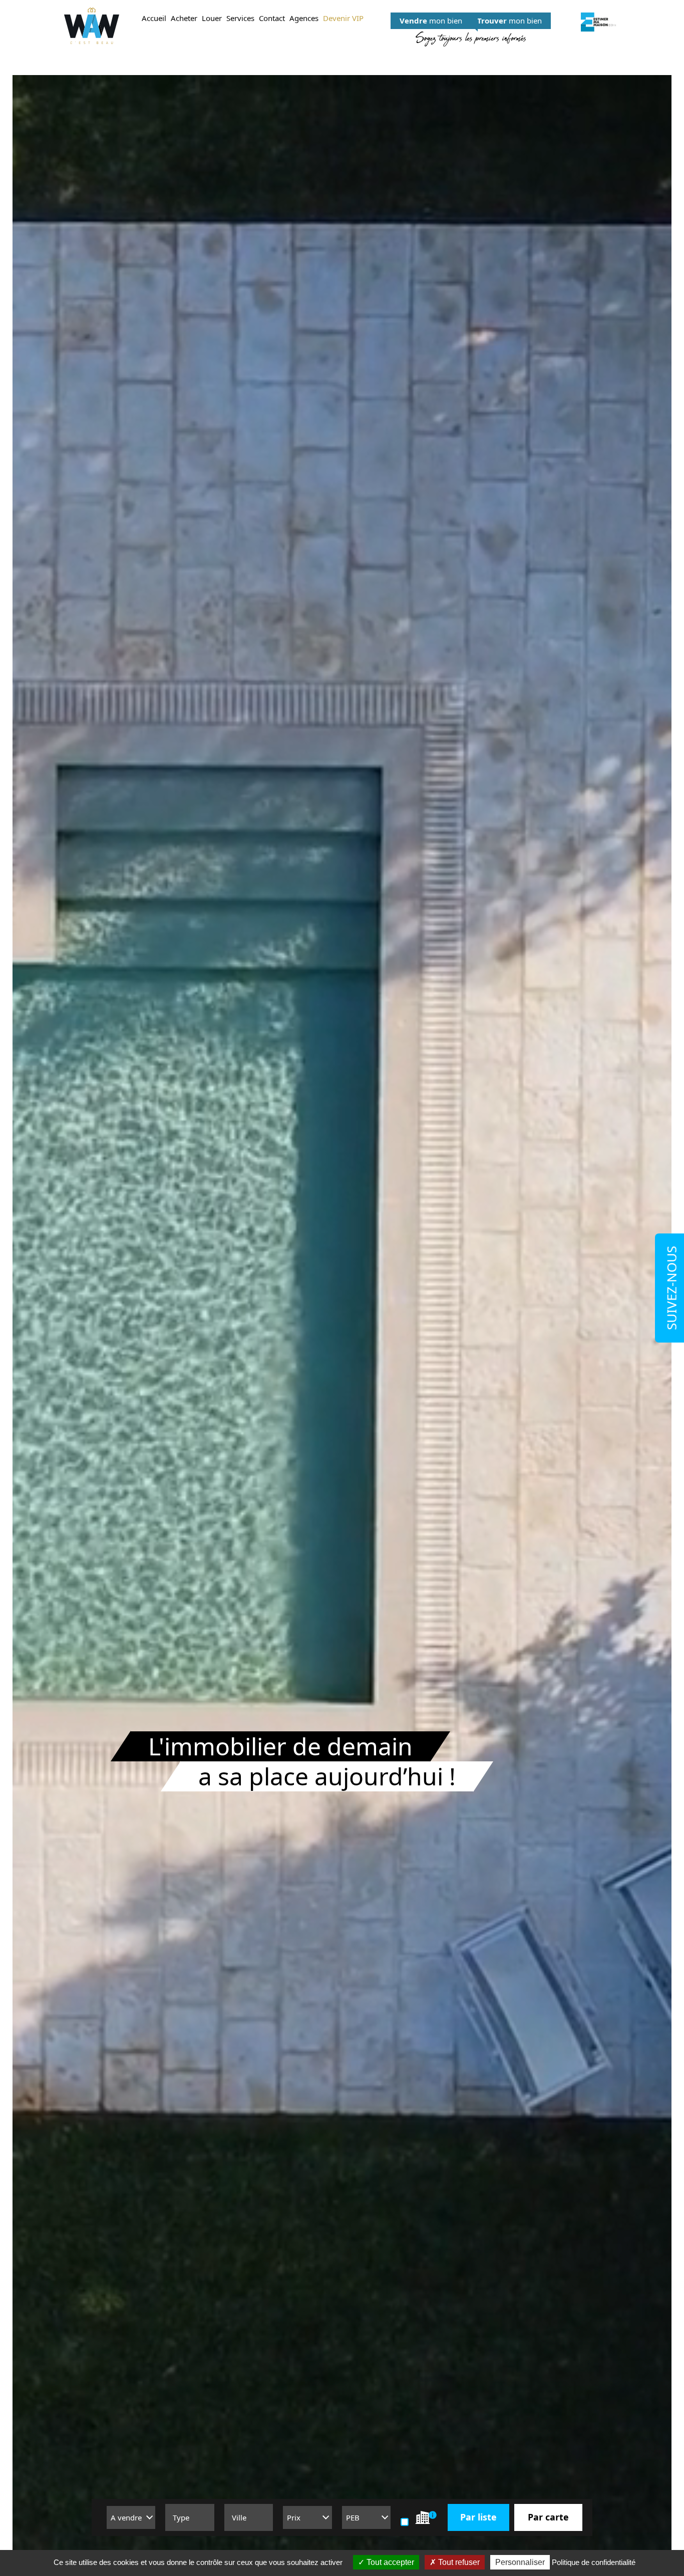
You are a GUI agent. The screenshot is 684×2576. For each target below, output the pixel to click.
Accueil (154, 18)
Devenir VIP (343, 18)
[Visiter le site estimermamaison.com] (598, 22)
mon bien (431, 21)
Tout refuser (458, 2562)
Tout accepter (389, 2562)
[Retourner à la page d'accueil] (92, 26)
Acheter (184, 18)
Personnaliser (520, 2562)
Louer (212, 18)
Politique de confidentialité (594, 2562)
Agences (304, 18)
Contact (272, 18)
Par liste (478, 2517)
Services (240, 18)
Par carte (548, 2517)
